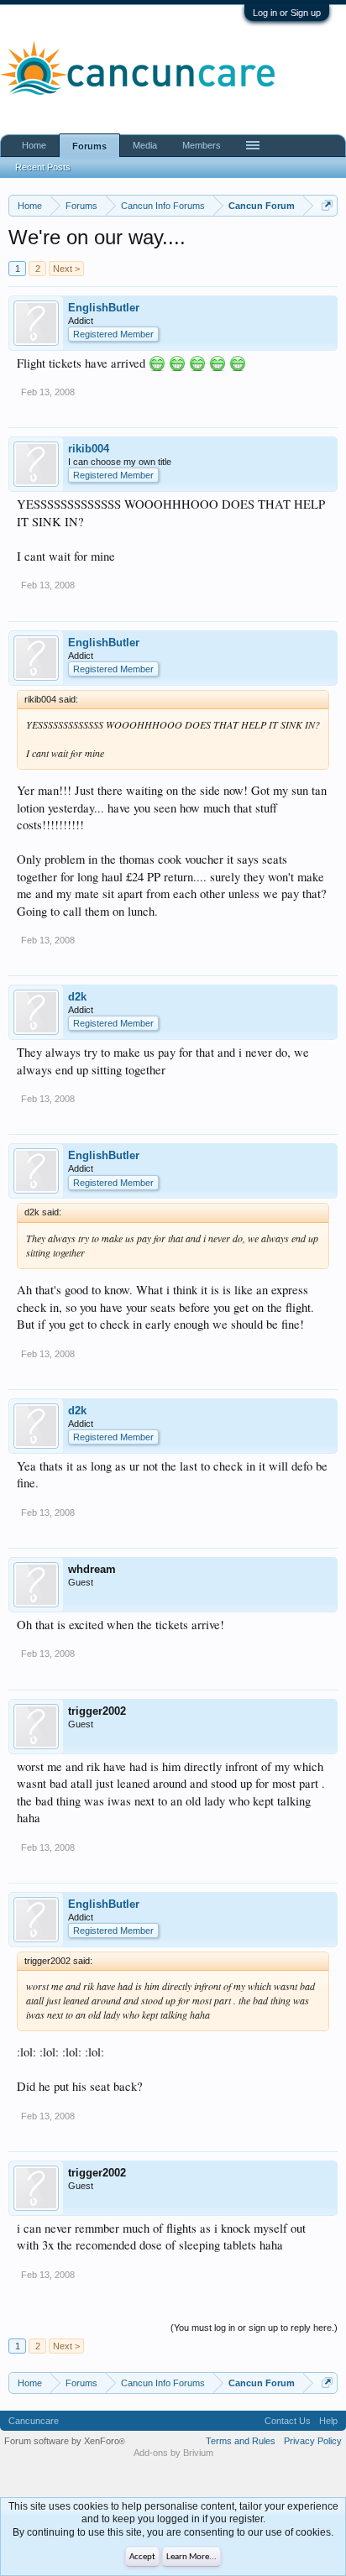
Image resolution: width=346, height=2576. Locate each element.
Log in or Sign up (287, 13)
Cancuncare (34, 2421)
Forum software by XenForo (65, 2441)
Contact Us (288, 2421)
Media (145, 145)
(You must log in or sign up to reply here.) (254, 2328)
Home (34, 145)
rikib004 (89, 449)
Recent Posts (43, 167)
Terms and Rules (241, 2441)
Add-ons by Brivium (173, 2453)
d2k (77, 997)
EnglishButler (104, 308)
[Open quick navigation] (327, 205)
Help (328, 2421)
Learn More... (191, 2557)
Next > (66, 269)
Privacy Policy (313, 2441)
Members (202, 145)
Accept (142, 2557)
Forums (89, 146)
